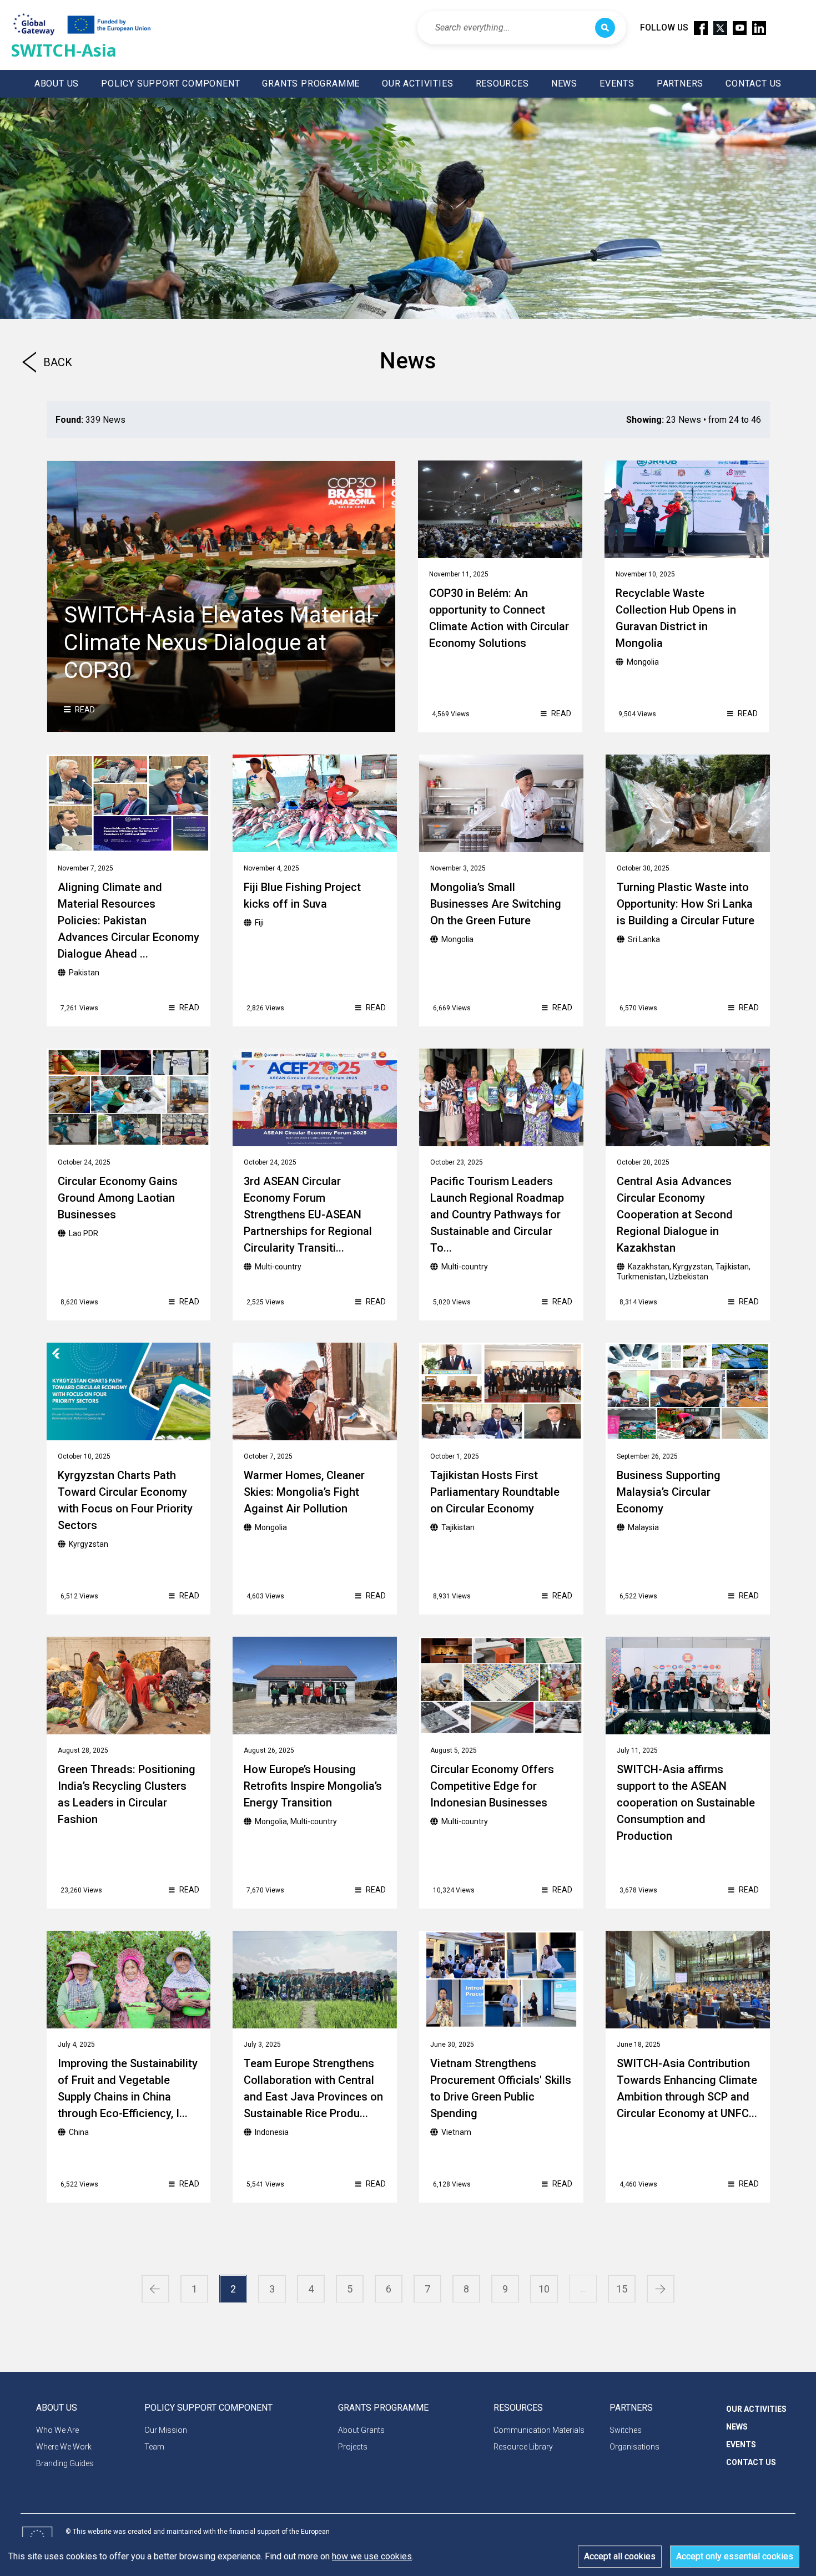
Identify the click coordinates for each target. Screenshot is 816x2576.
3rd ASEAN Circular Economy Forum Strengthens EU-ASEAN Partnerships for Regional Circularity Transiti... (308, 1214)
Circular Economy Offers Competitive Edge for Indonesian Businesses (492, 1786)
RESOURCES (502, 83)
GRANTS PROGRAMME (311, 83)
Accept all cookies (620, 2556)
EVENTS (617, 83)
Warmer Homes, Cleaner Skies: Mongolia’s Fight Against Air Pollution (304, 1492)
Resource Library (523, 2447)
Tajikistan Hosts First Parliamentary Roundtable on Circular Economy (495, 1492)
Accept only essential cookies (735, 2556)
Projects (353, 2447)
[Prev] (155, 2289)
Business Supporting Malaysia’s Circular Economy (669, 1492)
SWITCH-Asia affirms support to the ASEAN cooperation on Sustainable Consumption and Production (686, 1803)
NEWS (564, 83)
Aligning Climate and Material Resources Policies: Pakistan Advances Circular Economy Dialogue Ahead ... (129, 920)
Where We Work (64, 2447)
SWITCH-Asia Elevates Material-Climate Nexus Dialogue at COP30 (221, 643)
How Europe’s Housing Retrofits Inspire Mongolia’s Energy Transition (313, 1786)
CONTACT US (754, 83)
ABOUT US (57, 83)
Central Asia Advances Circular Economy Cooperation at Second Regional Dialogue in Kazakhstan (675, 1214)
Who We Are (57, 2430)
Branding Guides (65, 2463)
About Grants (361, 2430)
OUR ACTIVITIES (417, 83)
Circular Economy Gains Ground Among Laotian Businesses (118, 1198)
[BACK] (29, 368)
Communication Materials (539, 2430)
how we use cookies (372, 2556)
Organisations (634, 2447)
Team (154, 2447)
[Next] (661, 2289)
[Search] (605, 28)
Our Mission (166, 2430)
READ (84, 710)
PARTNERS (680, 83)
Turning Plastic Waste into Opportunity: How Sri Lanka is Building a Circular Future (686, 904)
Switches (626, 2430)
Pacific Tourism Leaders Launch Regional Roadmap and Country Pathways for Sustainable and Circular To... (497, 1214)
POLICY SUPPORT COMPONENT (170, 83)
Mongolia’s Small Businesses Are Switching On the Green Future (496, 904)
